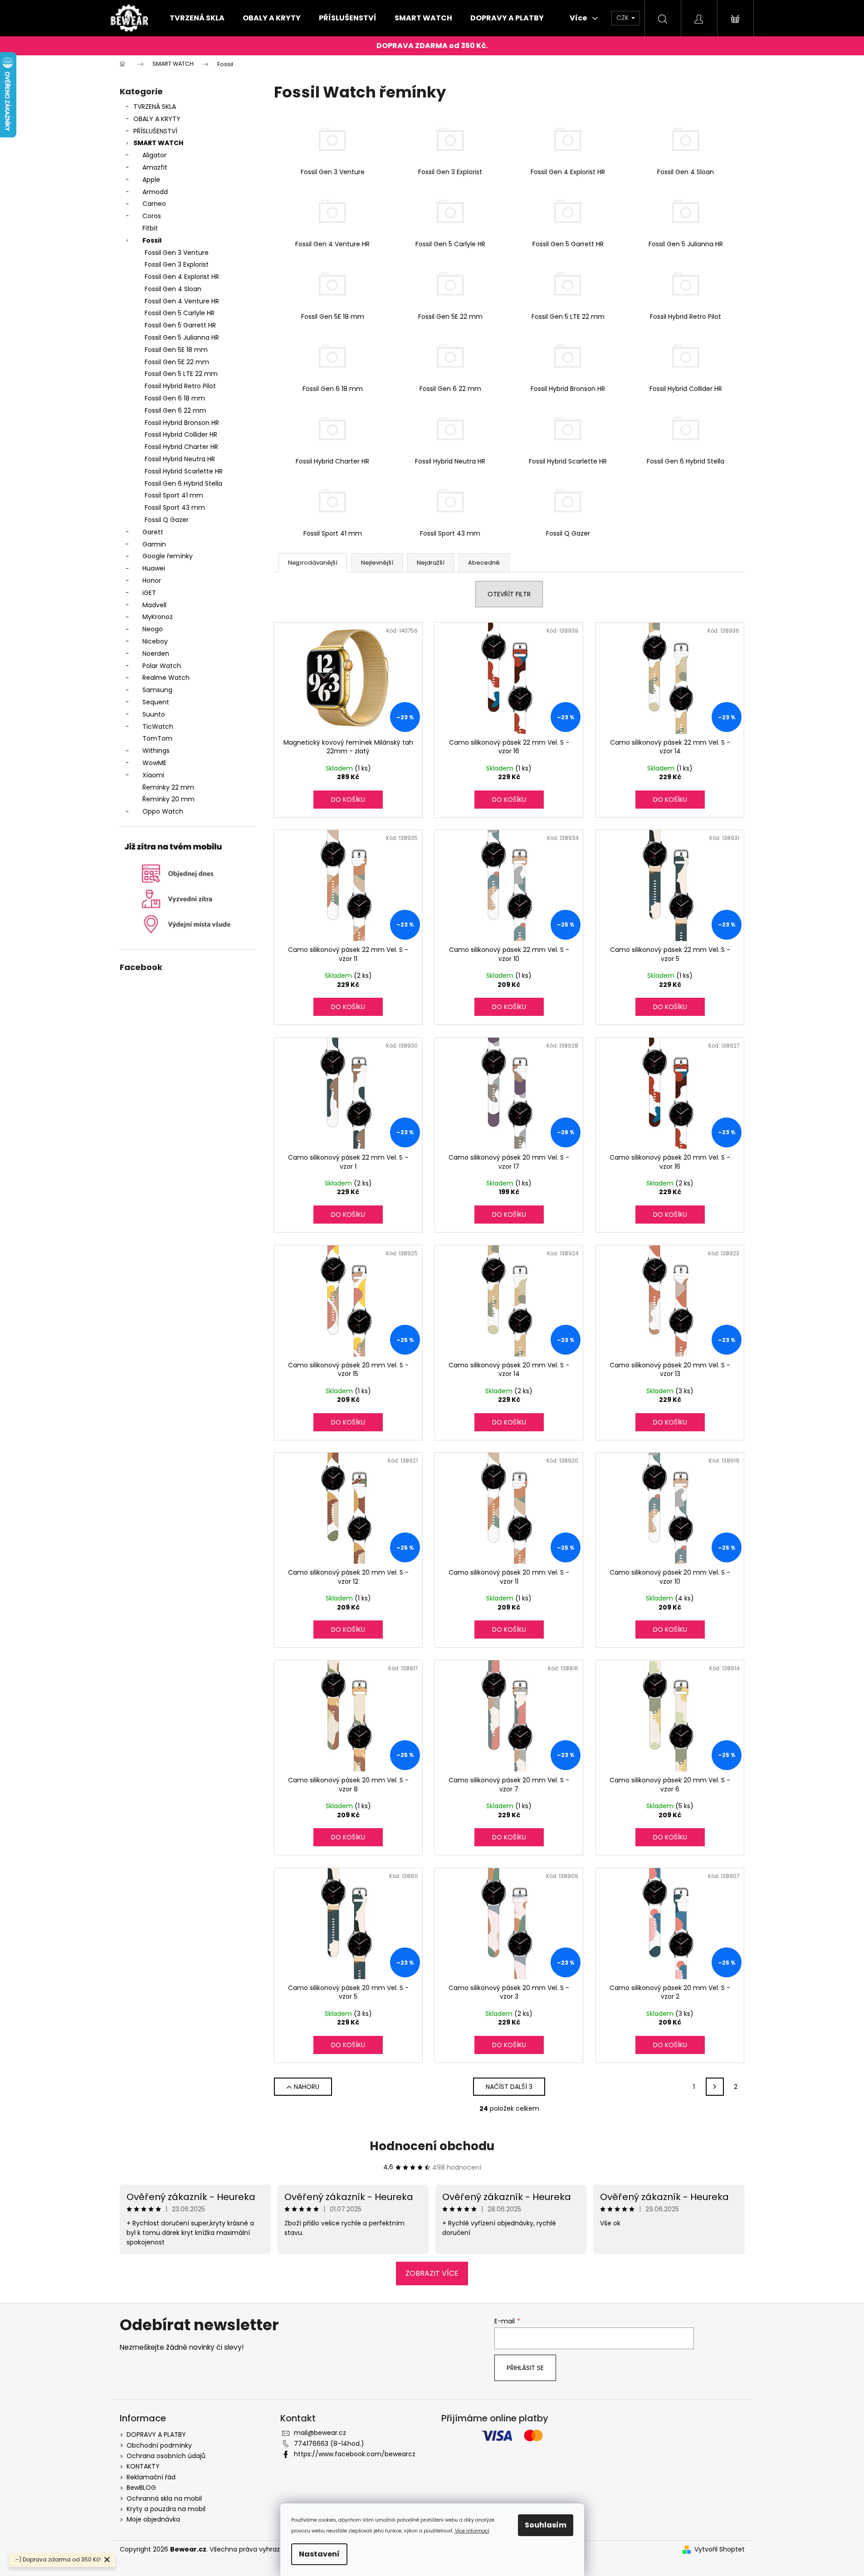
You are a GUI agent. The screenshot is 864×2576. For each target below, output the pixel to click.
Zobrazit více (432, 2273)
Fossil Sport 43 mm (175, 507)
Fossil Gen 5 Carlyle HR (180, 313)
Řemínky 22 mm (168, 787)
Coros (152, 216)
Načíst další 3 (509, 2087)
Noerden (156, 654)
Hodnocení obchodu (432, 2146)
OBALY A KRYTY (157, 119)
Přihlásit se (525, 2368)
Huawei (154, 568)
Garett (153, 532)
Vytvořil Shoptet (720, 2549)
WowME (154, 763)
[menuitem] (197, 18)
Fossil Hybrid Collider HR (181, 434)
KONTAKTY (143, 2466)
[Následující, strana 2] (715, 2087)
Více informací (472, 2531)
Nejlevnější (377, 563)
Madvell (154, 605)
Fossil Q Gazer (167, 520)
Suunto (154, 714)
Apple (151, 180)
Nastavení (319, 2554)
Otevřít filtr (509, 594)
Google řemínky (168, 556)
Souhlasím (546, 2525)
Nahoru (307, 2087)
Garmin (154, 544)
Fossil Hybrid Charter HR (181, 447)
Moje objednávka (153, 2519)
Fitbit (150, 228)
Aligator (154, 155)
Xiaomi (153, 775)
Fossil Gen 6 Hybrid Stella (183, 483)
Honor (152, 581)
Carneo (154, 204)
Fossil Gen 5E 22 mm (177, 362)
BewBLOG (141, 2488)
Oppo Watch (163, 811)
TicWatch (158, 727)
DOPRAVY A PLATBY (156, 2435)
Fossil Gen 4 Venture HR (182, 301)
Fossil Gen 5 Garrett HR (180, 325)
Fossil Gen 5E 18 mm (176, 350)
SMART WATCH (158, 143)
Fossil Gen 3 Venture (177, 253)
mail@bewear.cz (320, 2433)
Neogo (153, 629)
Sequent (156, 702)
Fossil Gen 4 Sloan (173, 289)
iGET (149, 593)
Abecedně (484, 563)
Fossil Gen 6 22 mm (176, 410)
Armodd (155, 192)
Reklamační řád (151, 2477)
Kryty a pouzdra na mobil (166, 2509)
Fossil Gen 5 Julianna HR (182, 337)
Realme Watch (166, 678)
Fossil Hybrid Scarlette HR (184, 471)
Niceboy (155, 641)
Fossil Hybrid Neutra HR (180, 459)
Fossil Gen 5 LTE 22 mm (181, 374)
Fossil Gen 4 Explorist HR (182, 277)
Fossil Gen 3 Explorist (177, 264)
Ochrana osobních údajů (166, 2456)
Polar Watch (162, 666)
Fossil (152, 240)
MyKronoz (158, 617)
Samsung (157, 690)
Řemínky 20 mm (168, 799)
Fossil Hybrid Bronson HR (182, 423)
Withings (156, 751)
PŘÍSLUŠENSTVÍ (155, 131)
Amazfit (155, 167)
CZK (623, 18)
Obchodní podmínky (159, 2445)
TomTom (157, 738)
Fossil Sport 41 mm (174, 495)
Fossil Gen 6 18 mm (175, 398)
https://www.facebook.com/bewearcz (355, 2454)
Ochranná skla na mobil (164, 2498)
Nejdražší (431, 563)
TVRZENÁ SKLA (155, 107)
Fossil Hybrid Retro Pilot (180, 386)
